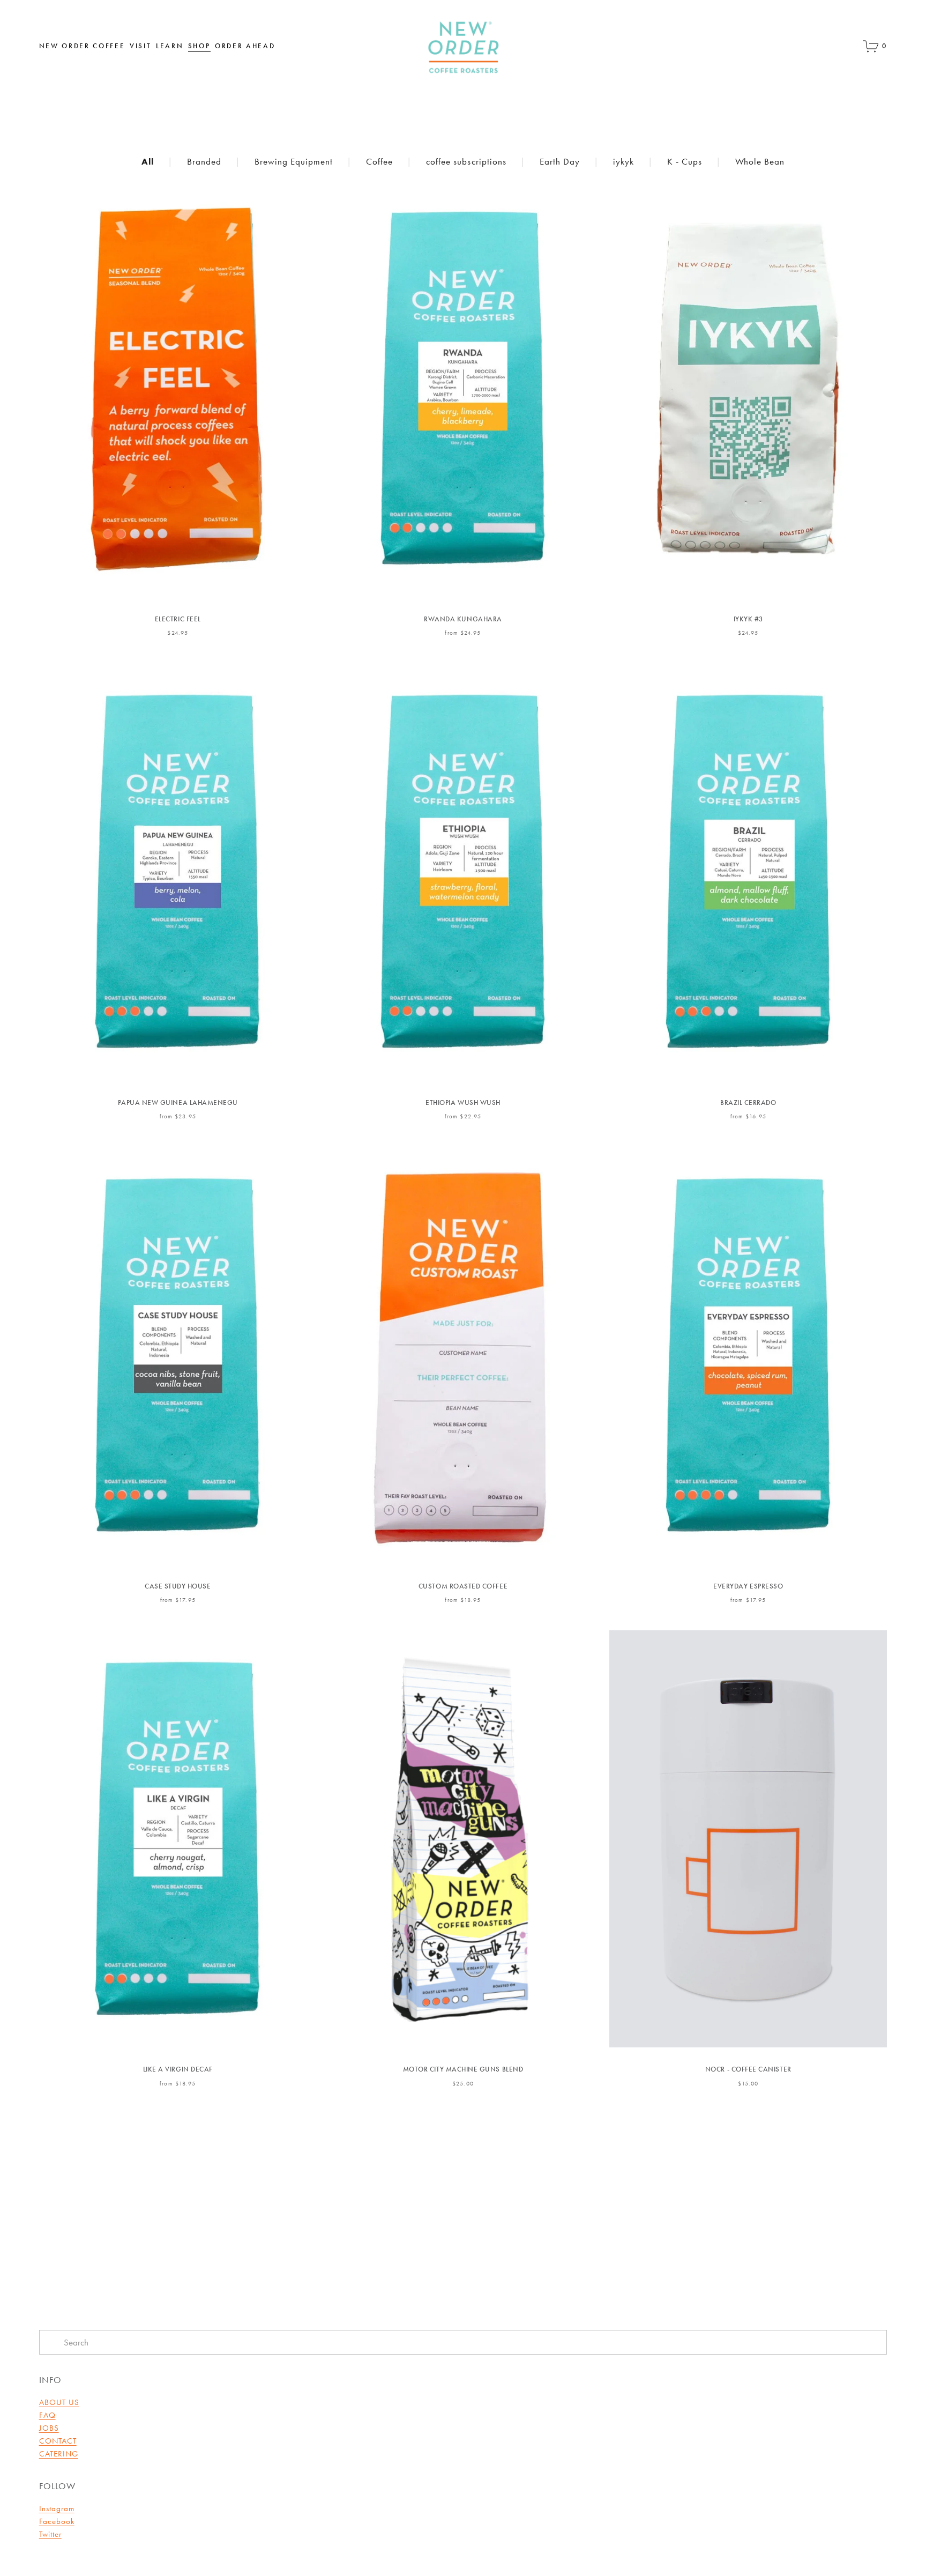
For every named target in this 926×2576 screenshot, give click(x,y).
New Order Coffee (82, 46)
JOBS (49, 2428)
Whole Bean (760, 161)
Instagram (57, 2508)
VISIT (140, 46)
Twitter (50, 2534)
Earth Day (560, 161)
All (148, 161)
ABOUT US (59, 2402)
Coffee (379, 161)
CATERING (59, 2454)
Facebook (57, 2521)
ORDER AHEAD (245, 46)
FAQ (47, 2415)
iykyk (623, 161)
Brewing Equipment (294, 161)
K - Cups (685, 161)
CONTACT (58, 2441)
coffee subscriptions (466, 161)
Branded (204, 161)
